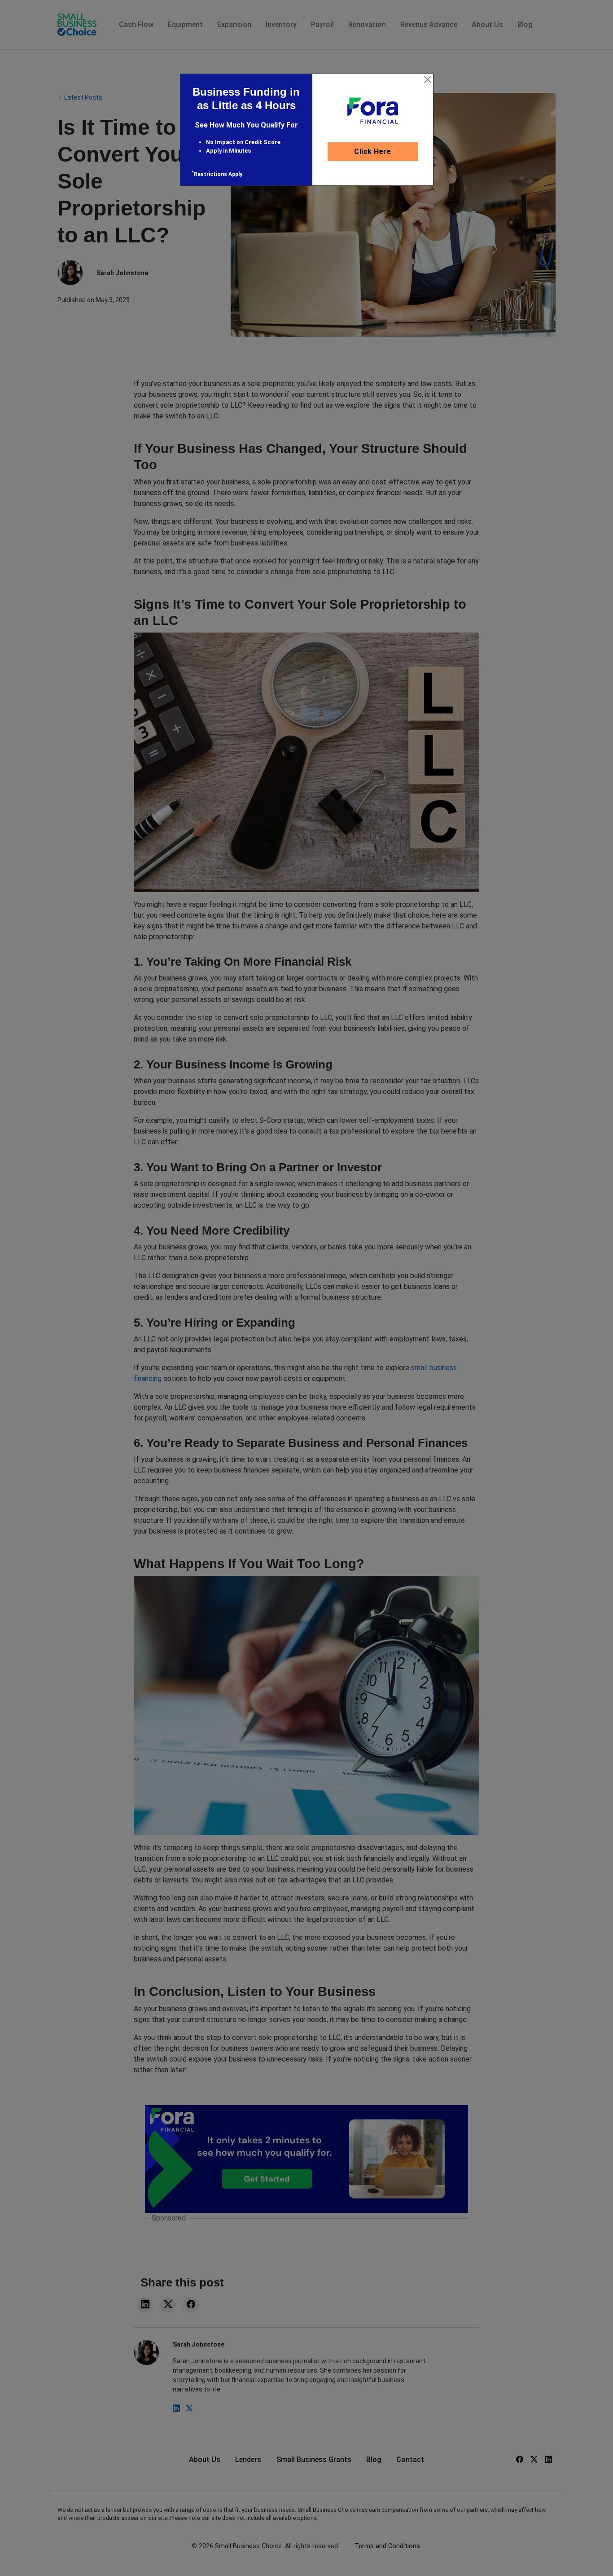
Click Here (372, 152)
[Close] (428, 79)
